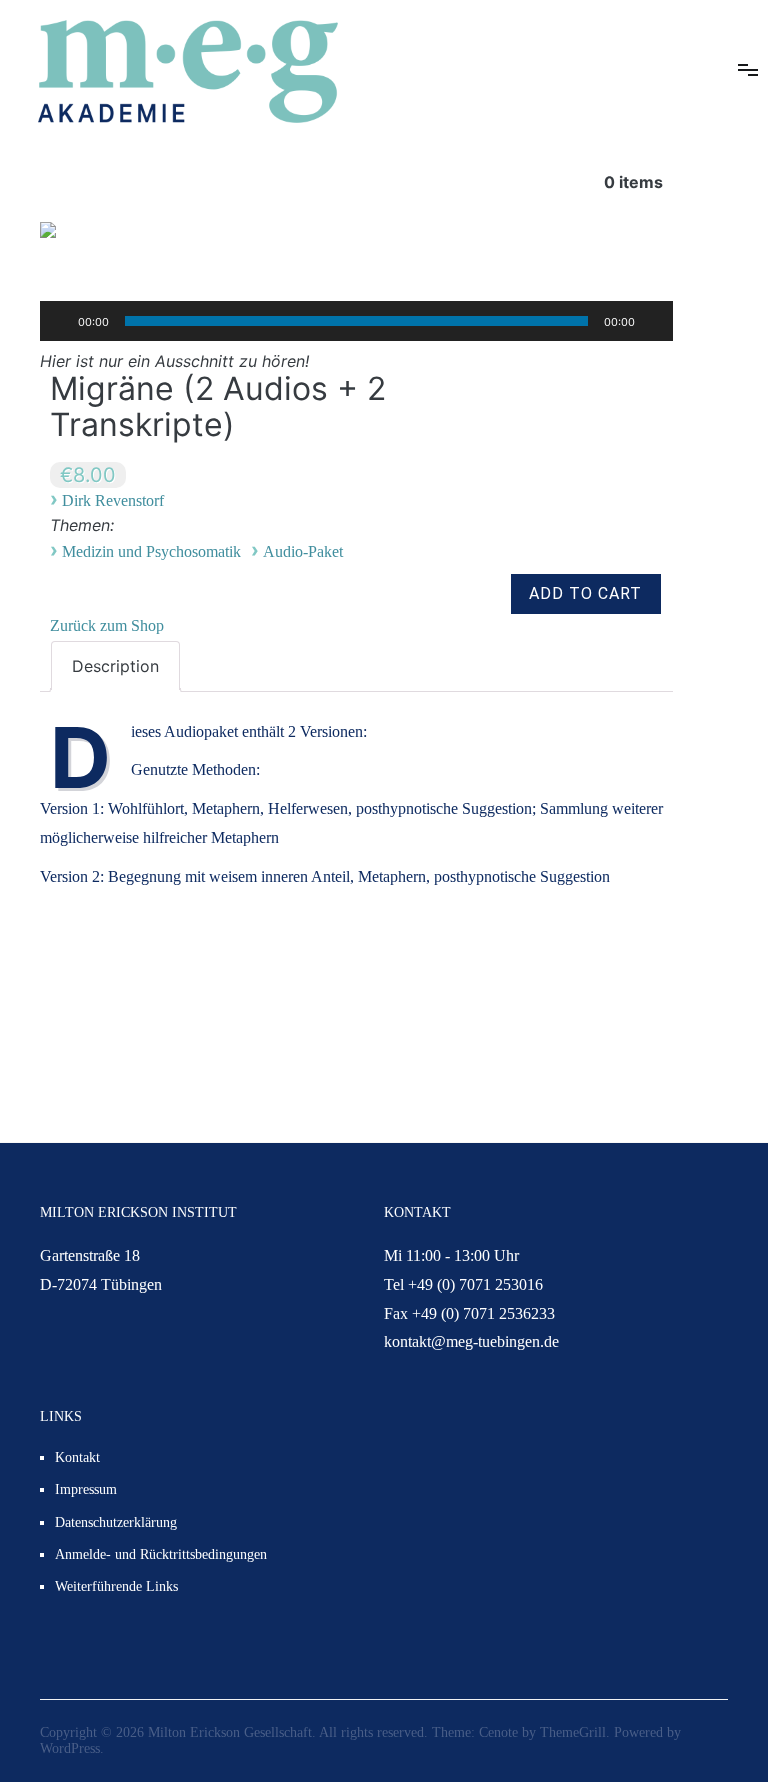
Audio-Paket (303, 551)
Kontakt (77, 1457)
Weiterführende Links (116, 1586)
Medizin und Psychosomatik (151, 551)
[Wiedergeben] (56, 321)
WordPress (70, 1748)
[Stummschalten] (657, 321)
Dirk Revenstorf (113, 500)
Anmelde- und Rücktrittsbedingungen (161, 1554)
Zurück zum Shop (107, 625)
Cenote (498, 1732)
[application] (356, 321)
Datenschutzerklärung (116, 1522)
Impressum (86, 1489)
